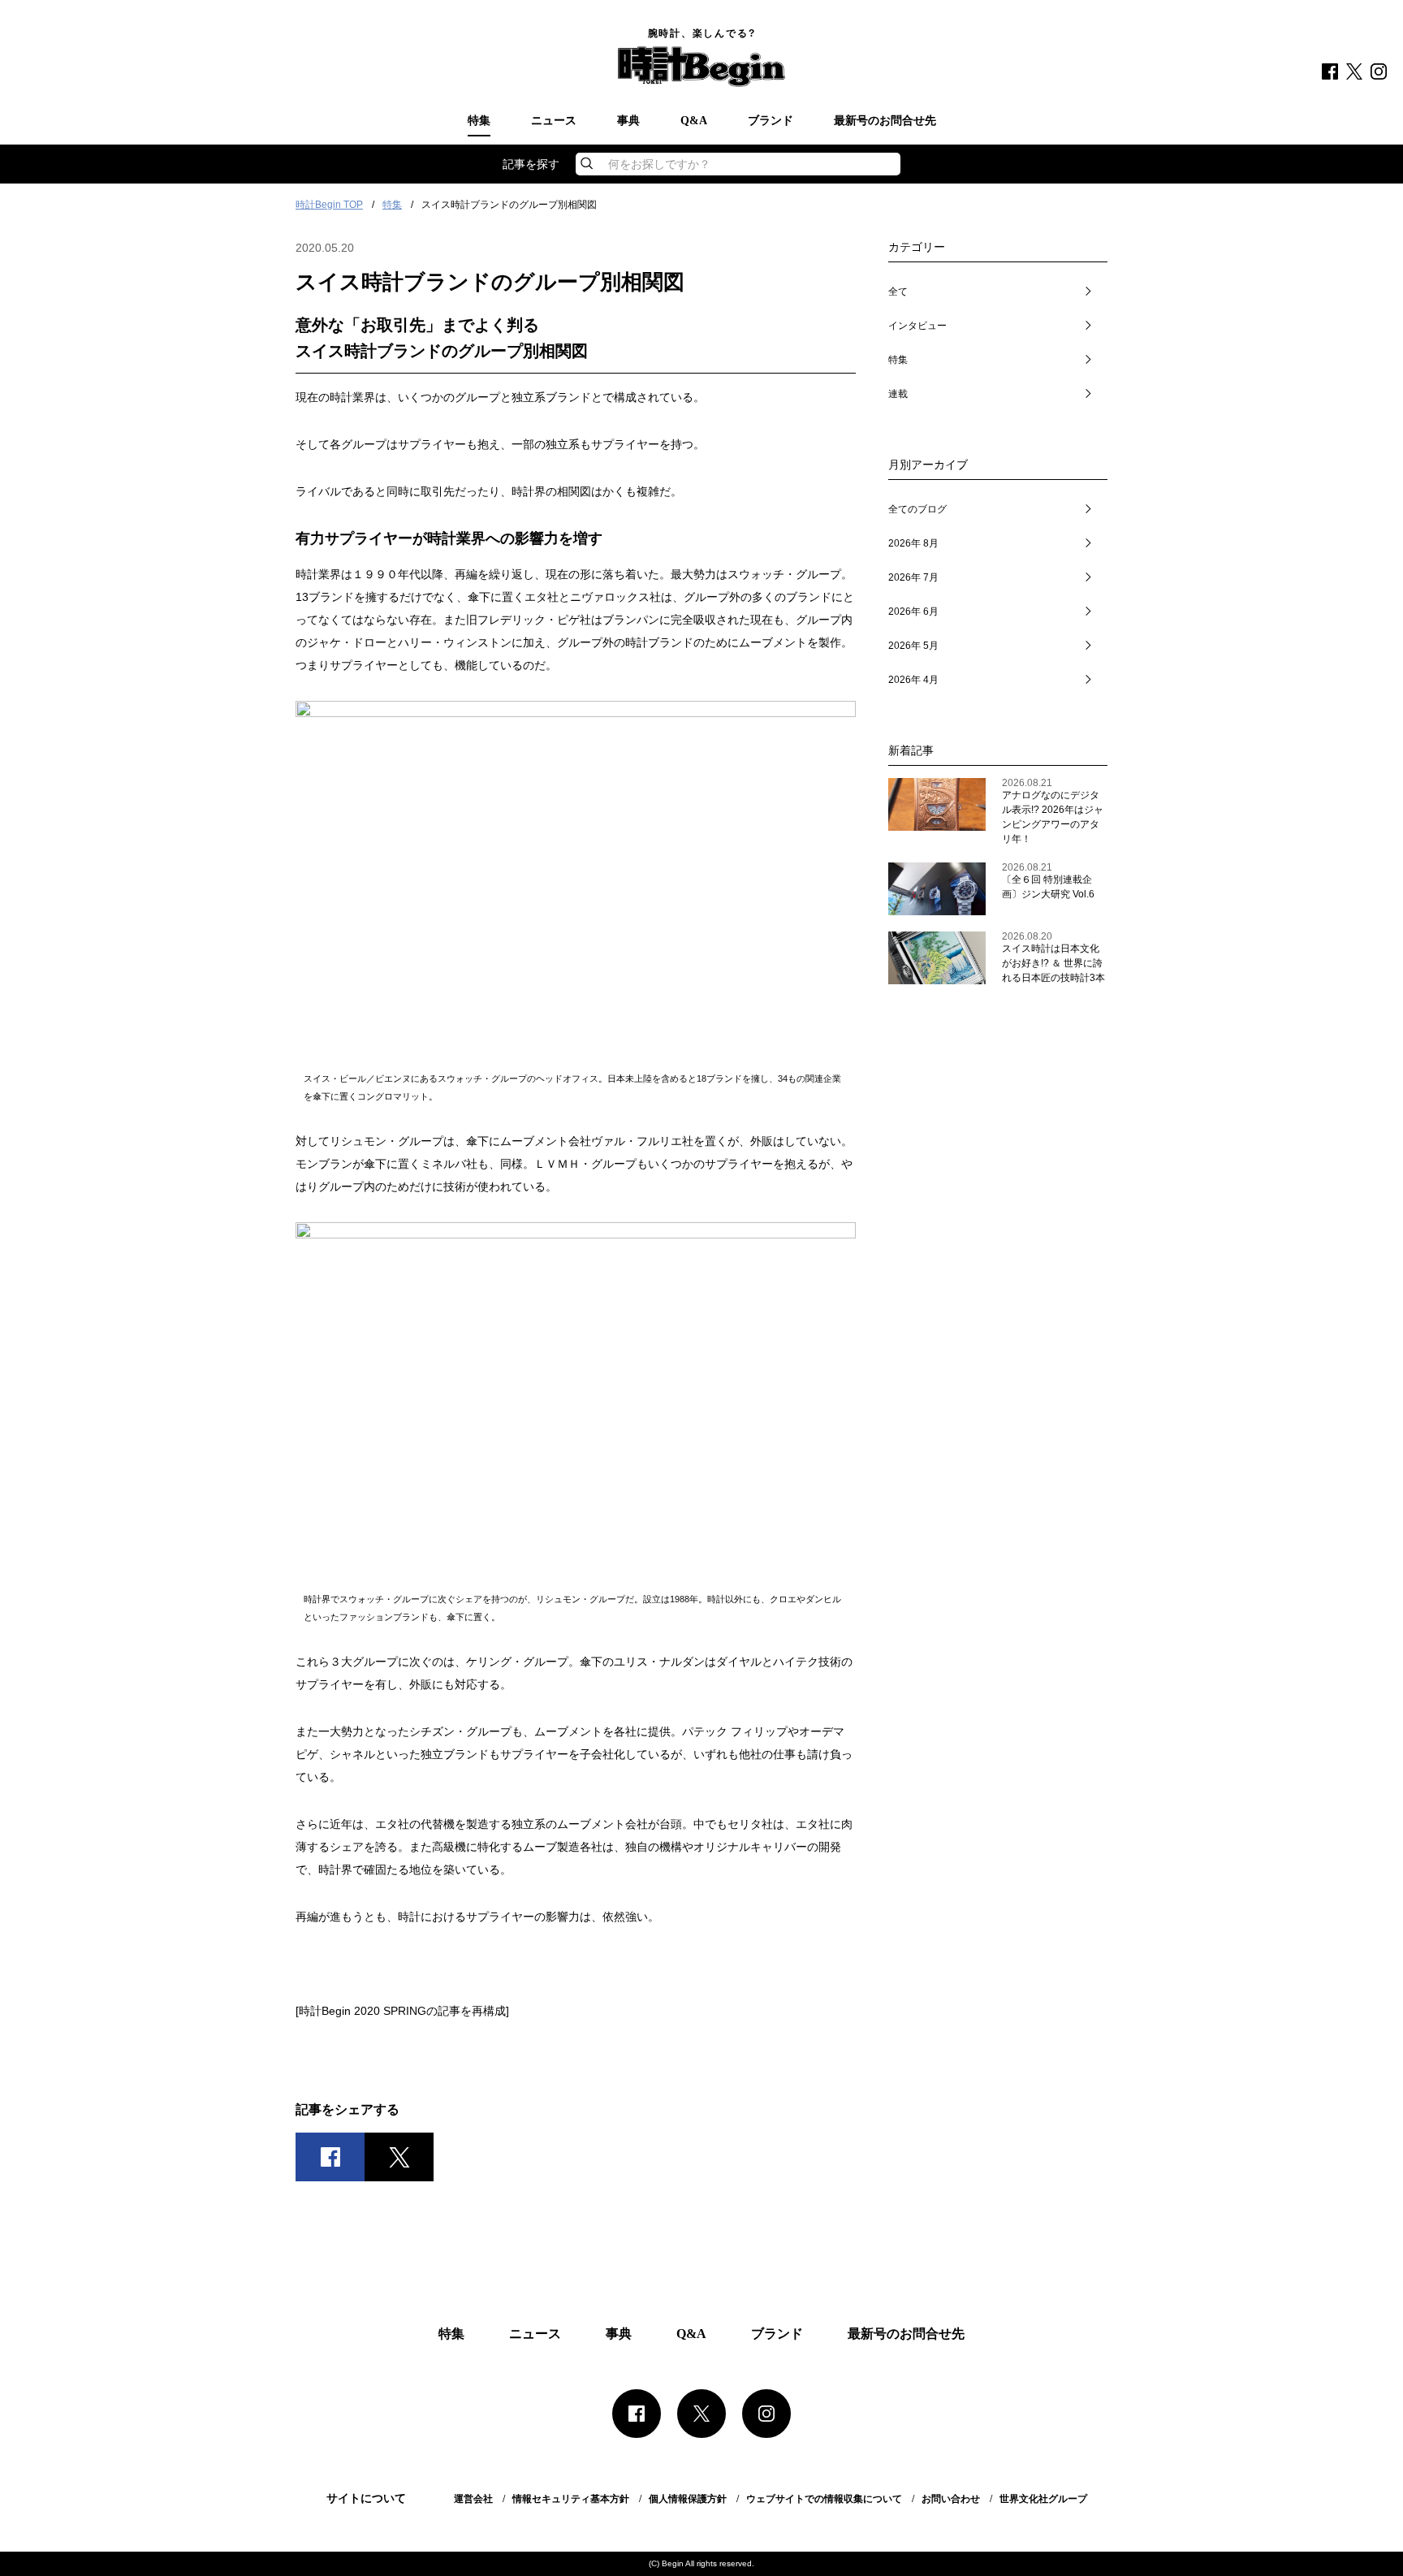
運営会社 (473, 2499)
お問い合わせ (951, 2499)
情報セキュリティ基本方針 (571, 2499)
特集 (479, 121)
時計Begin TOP (329, 205)
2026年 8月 (913, 543)
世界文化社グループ (1043, 2499)
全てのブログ (917, 509)
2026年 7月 (913, 577)
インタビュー (917, 326)
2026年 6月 (913, 612)
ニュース (554, 121)
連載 (898, 394)
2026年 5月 (913, 646)
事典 (628, 121)
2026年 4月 (913, 680)
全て (898, 292)
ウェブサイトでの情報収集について (824, 2499)
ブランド (771, 121)
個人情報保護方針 (688, 2499)
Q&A (694, 121)
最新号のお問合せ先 (885, 121)
